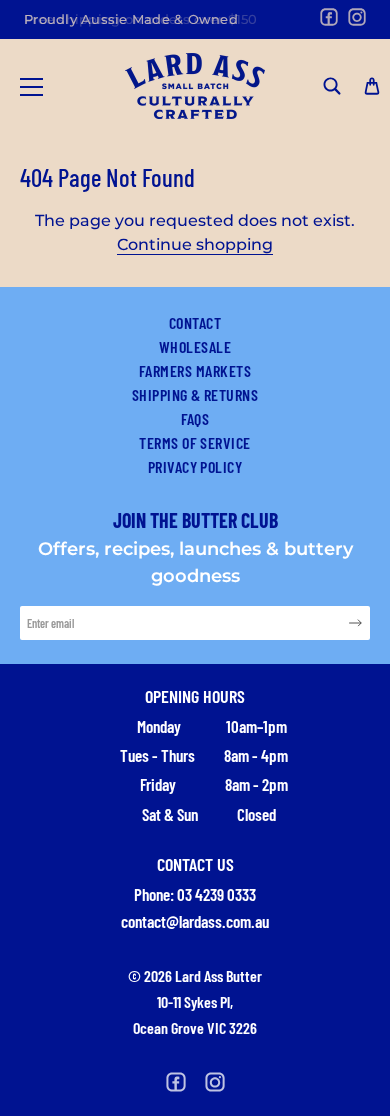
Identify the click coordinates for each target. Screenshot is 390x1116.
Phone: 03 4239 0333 (195, 894)
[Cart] (372, 86)
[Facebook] (329, 17)
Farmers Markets (195, 370)
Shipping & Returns (195, 394)
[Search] (332, 86)
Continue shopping (195, 244)
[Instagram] (357, 17)
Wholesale (195, 346)
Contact (195, 322)
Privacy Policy (195, 466)
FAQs (195, 418)
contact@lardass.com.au (195, 921)
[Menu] (32, 87)
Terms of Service (195, 442)
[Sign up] (355, 622)
